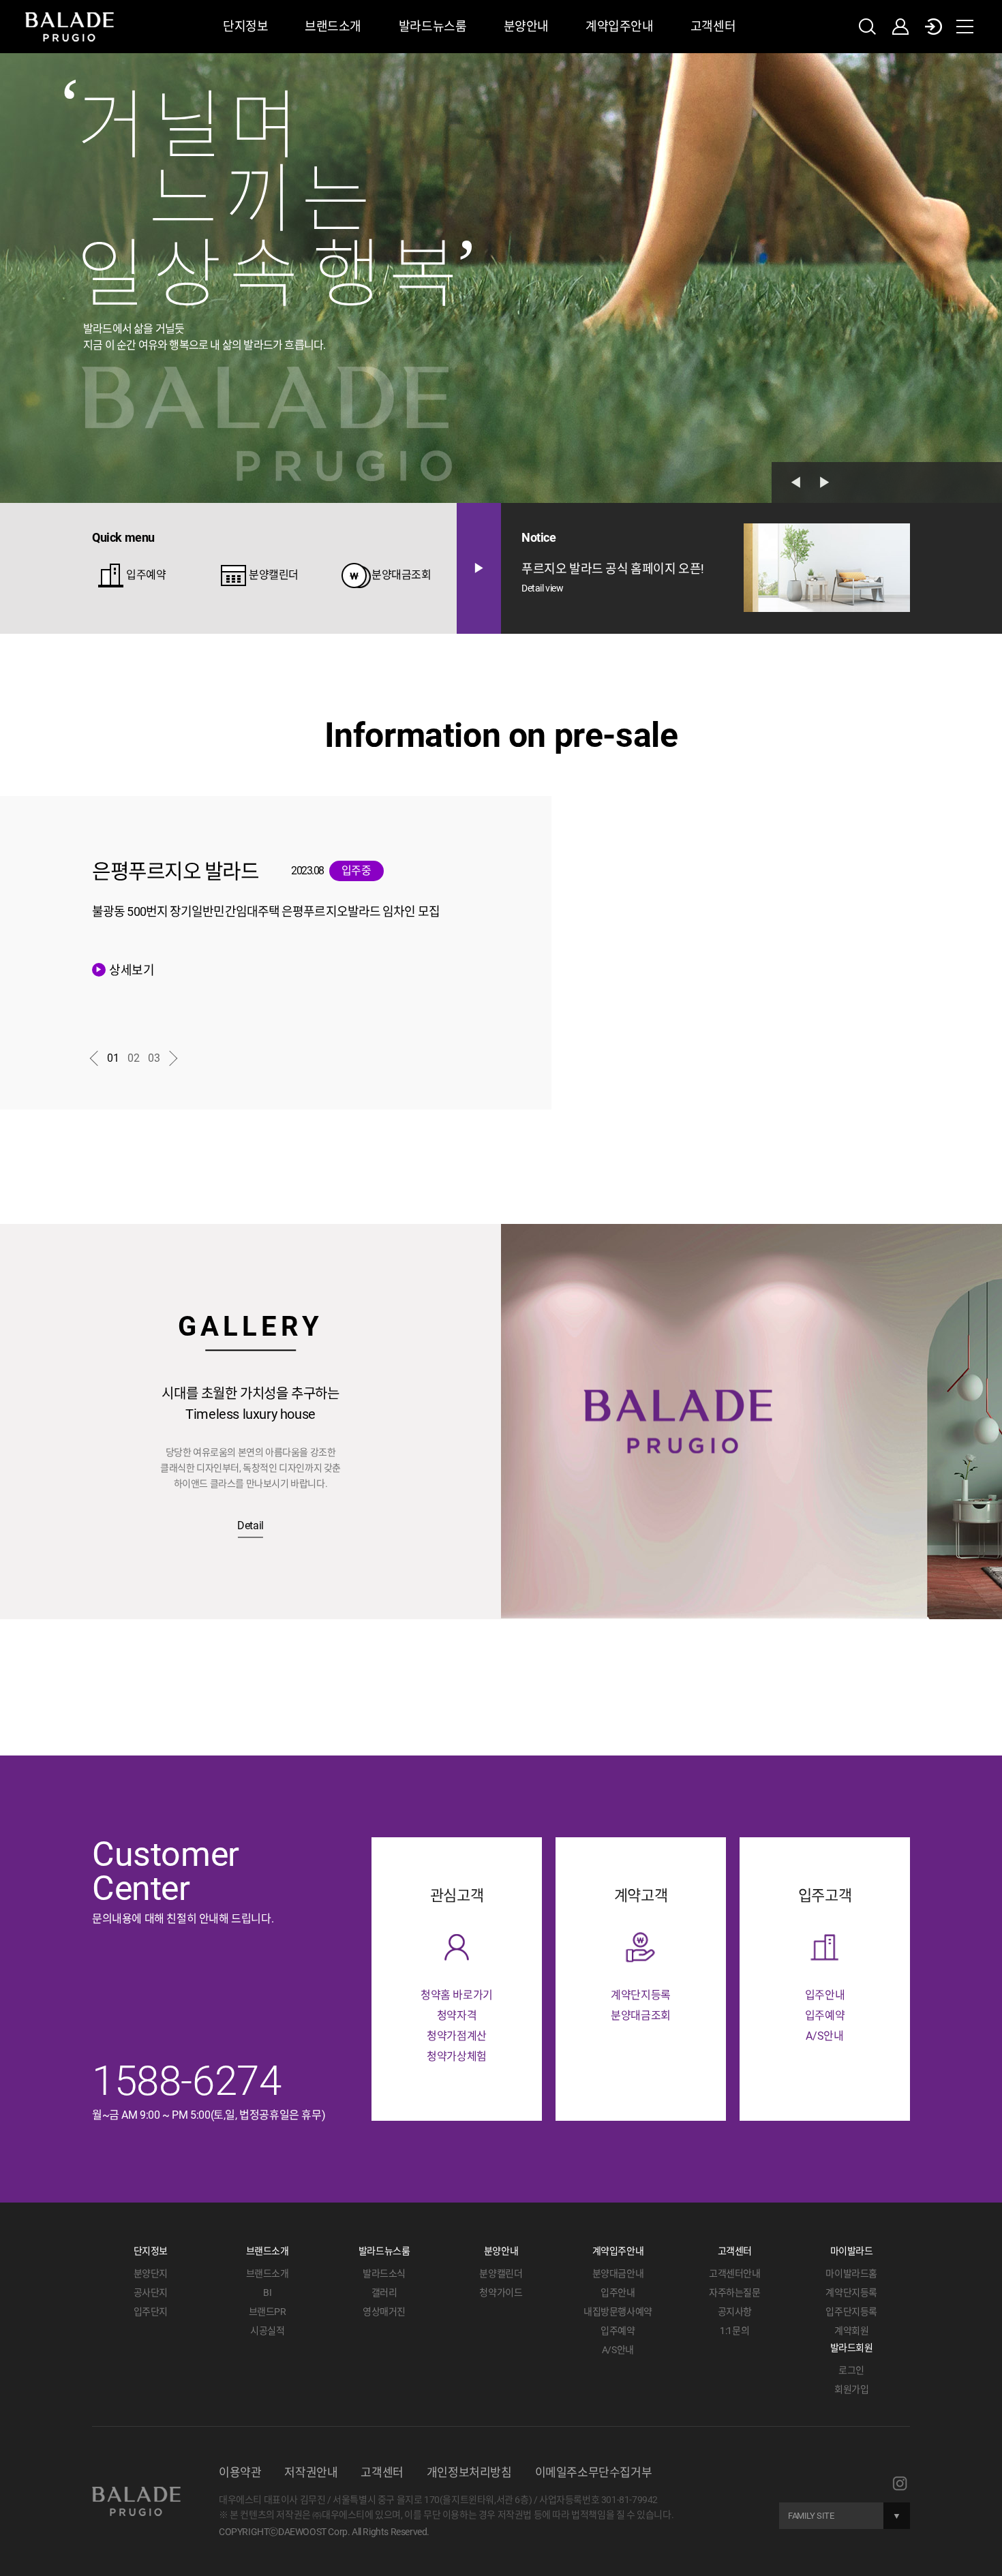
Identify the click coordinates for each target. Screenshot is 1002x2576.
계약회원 (851, 2331)
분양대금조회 (279, 575)
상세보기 (125, 970)
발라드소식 (384, 2273)
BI (267, 2293)
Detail (250, 1526)
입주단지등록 (851, 2312)
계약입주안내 (620, 26)
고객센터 (713, 26)
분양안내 (526, 26)
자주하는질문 (735, 2293)
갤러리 (384, 2293)
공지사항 (735, 2312)
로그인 (851, 2370)
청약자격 (457, 2015)
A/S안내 (824, 2036)
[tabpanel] (501, 278)
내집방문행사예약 (618, 2312)
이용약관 (240, 2472)
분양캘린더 (151, 575)
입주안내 (825, 1995)
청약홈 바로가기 (457, 1995)
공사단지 (151, 2293)
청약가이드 (501, 2293)
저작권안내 (311, 2472)
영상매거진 (384, 2312)
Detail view (543, 588)
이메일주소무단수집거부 (594, 2472)
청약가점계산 (457, 2036)
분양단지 (151, 2273)
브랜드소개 (333, 26)
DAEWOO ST (816, 2495)
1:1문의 (734, 2331)
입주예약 (361, 571)
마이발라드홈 (851, 2273)
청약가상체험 (457, 2056)
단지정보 (245, 26)
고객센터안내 (735, 2273)
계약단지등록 (641, 1995)
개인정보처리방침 (469, 2472)
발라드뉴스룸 (433, 26)
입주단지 (151, 2312)
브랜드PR (268, 2312)
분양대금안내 (618, 2273)
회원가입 (851, 2389)
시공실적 (267, 2331)
